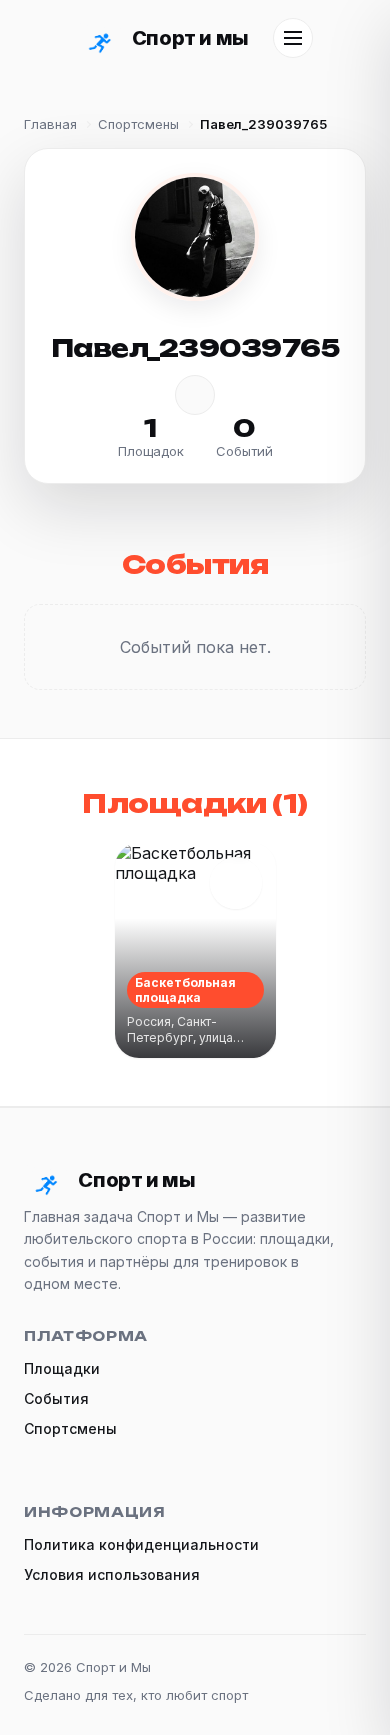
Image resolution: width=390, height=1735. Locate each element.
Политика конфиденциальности (141, 1544)
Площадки (62, 1368)
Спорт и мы (190, 38)
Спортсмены (138, 124)
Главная (50, 124)
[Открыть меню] (293, 38)
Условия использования (112, 1574)
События (56, 1398)
